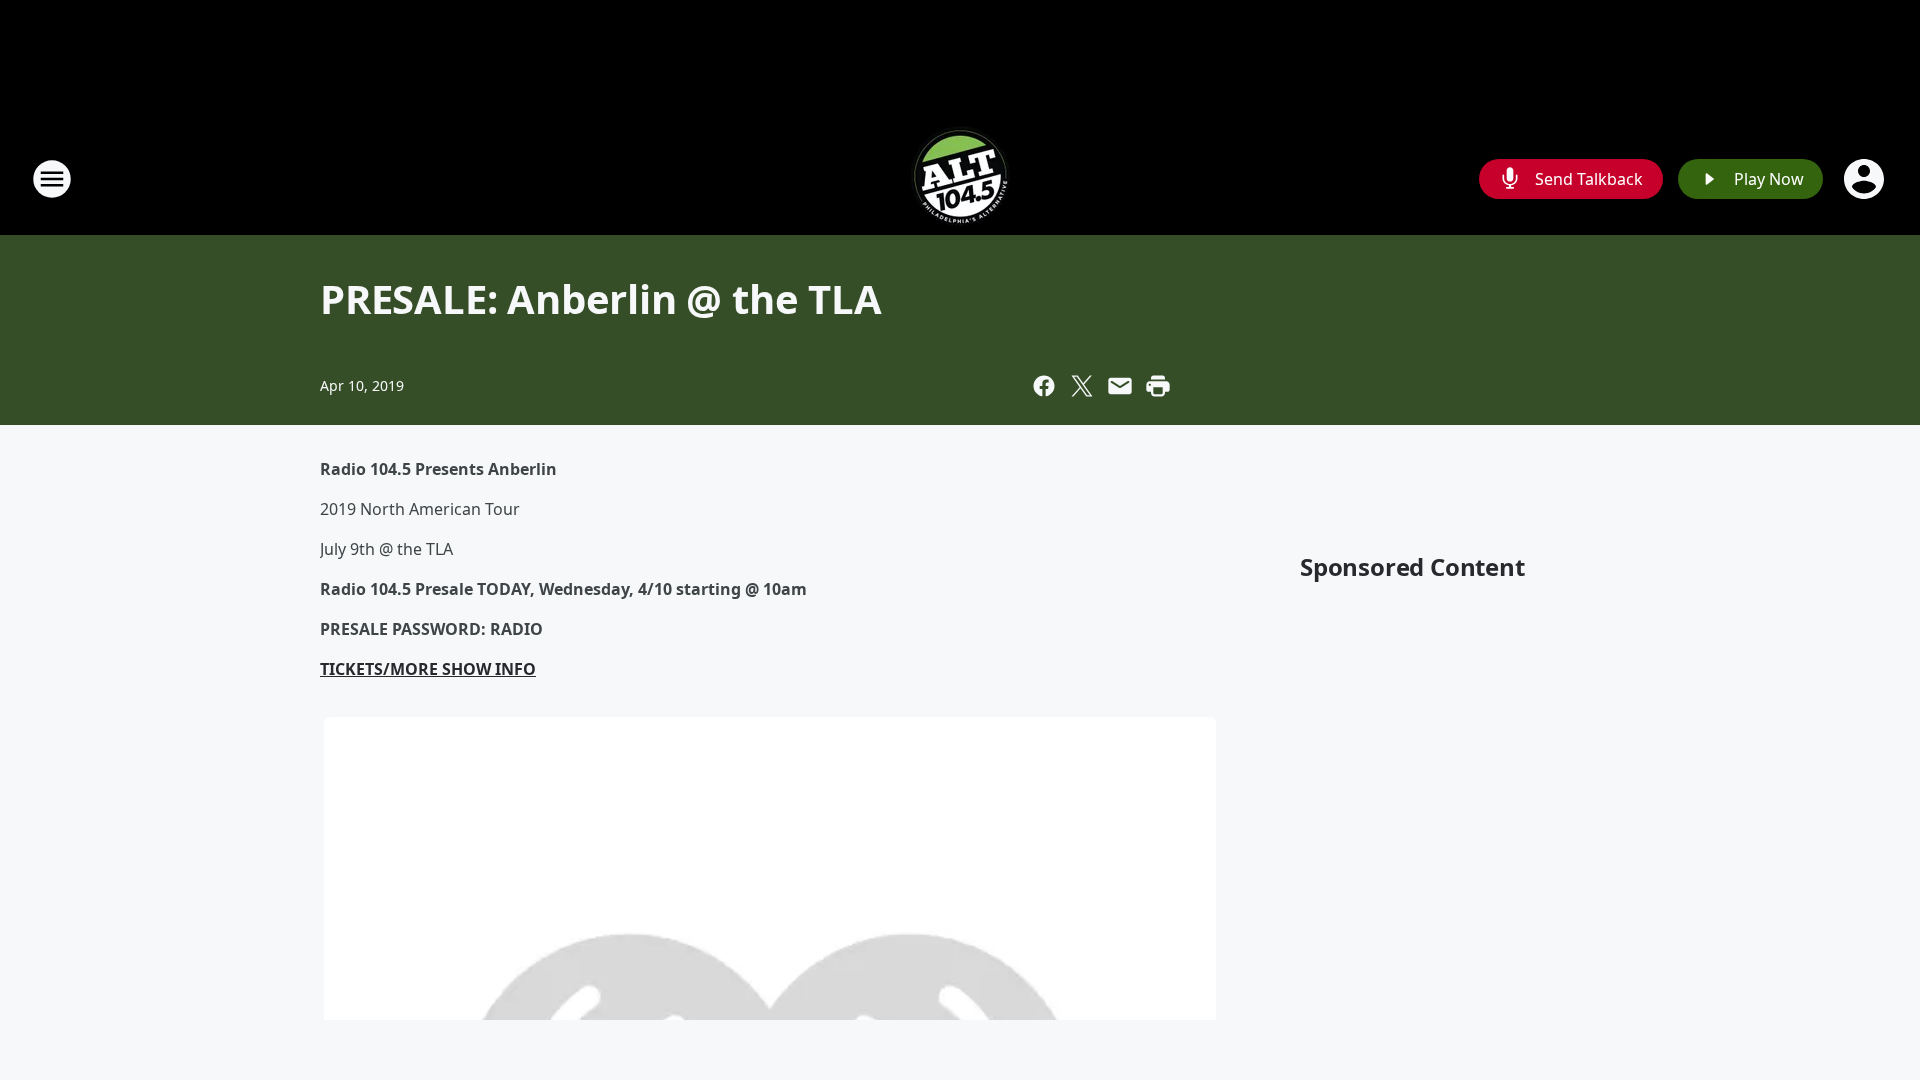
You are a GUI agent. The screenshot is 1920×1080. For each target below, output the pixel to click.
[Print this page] (1158, 386)
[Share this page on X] (1082, 386)
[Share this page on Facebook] (1044, 386)
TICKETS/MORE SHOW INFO (428, 669)
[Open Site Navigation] (52, 179)
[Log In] (1866, 179)
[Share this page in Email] (1120, 386)
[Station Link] (960, 178)
